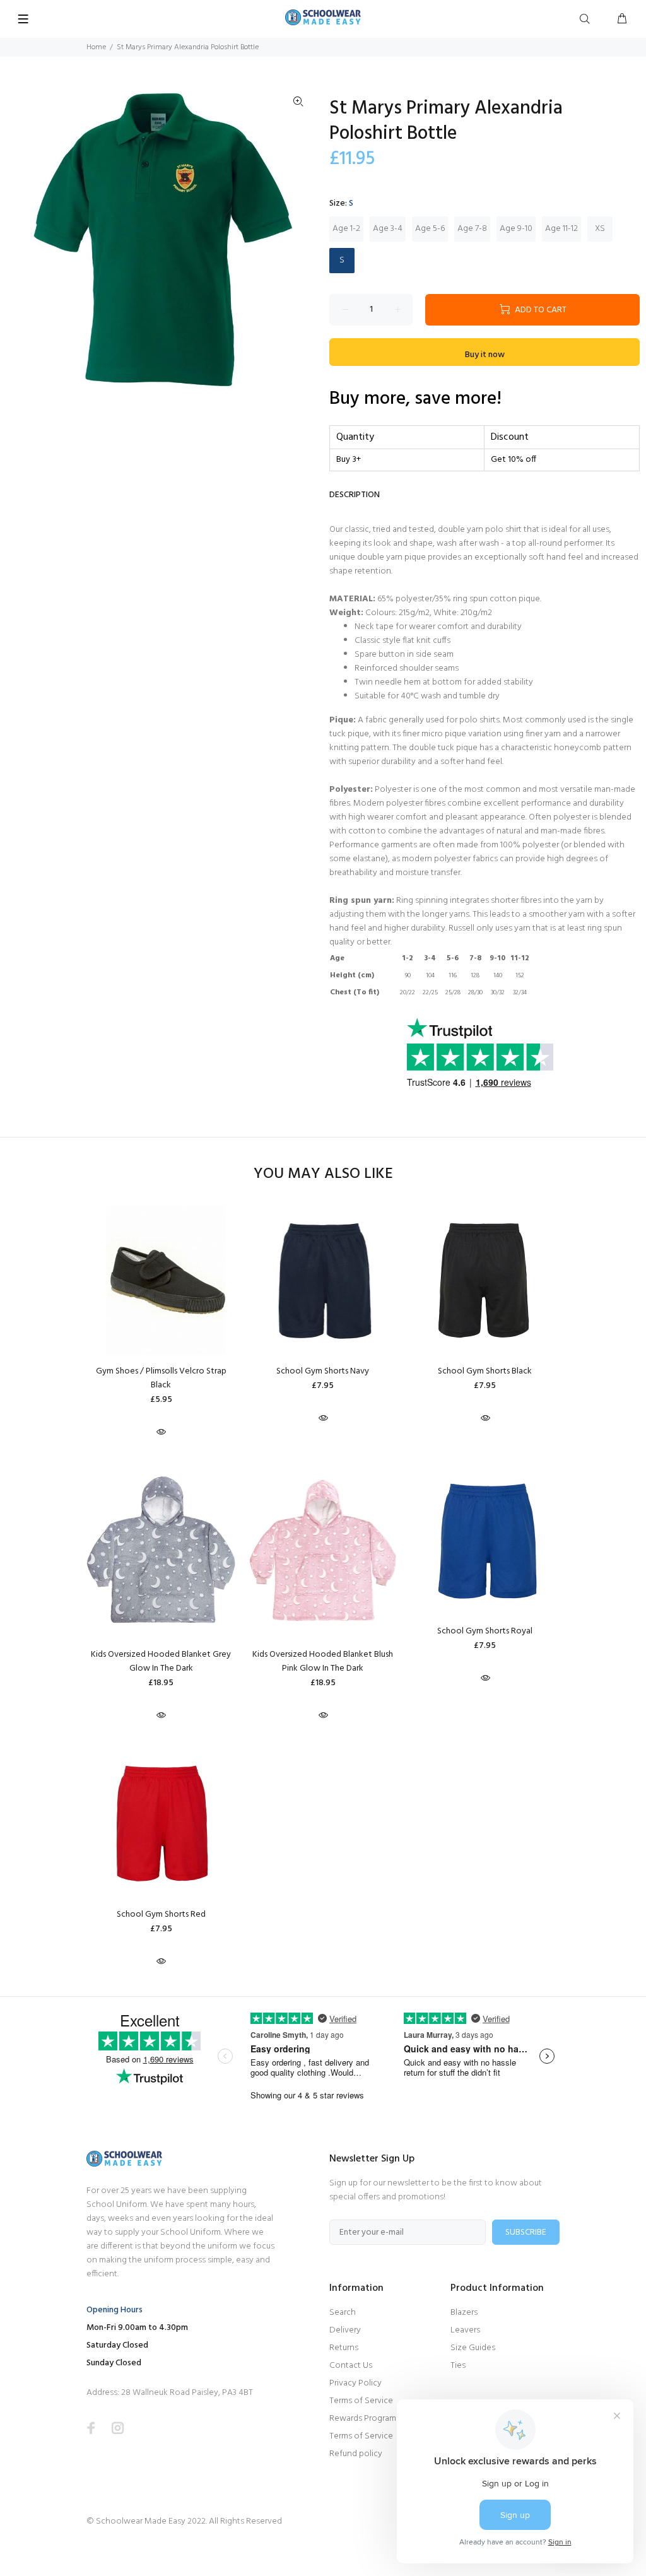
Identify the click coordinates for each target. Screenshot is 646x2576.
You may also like (323, 1174)
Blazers (464, 2313)
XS (600, 229)
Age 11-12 (561, 229)
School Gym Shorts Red (161, 1914)
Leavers (465, 2330)
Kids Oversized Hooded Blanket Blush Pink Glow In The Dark (323, 1661)
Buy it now (485, 355)
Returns (344, 2348)
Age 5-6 (430, 229)
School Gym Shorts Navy (323, 1371)
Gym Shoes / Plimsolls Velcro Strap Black (161, 1378)
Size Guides (473, 2348)
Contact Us (351, 2366)
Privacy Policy (355, 2383)
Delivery (345, 2330)
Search (343, 2313)
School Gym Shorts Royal (485, 1631)
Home (96, 47)
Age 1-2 (346, 229)
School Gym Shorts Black (485, 1371)
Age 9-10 (516, 229)
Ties (458, 2366)
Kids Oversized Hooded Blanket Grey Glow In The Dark (161, 1661)
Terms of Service (361, 2401)
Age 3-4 (388, 229)
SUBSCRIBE (526, 2232)
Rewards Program (363, 2419)
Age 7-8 (472, 229)
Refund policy (356, 2454)
